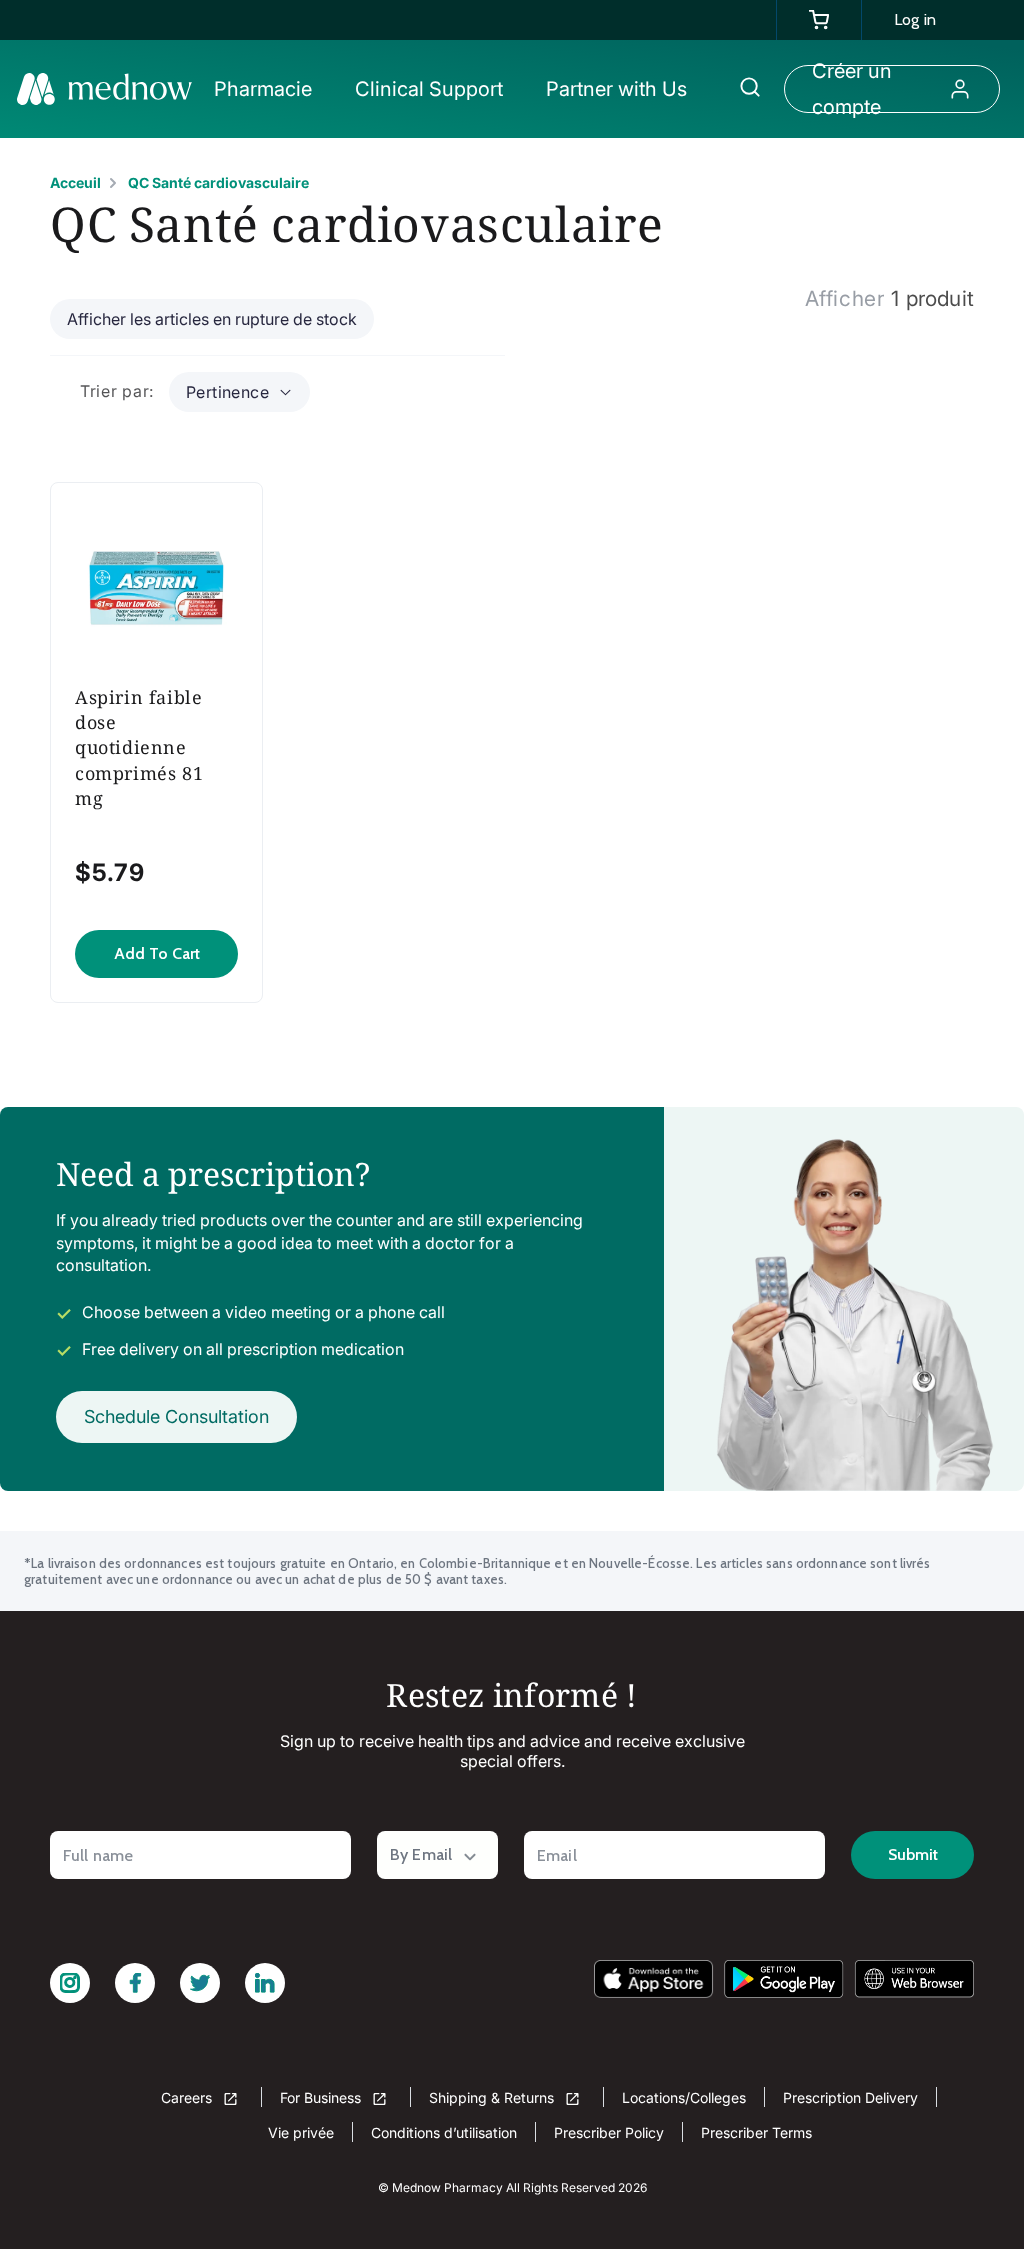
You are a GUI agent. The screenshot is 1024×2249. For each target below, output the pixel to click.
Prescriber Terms (756, 2132)
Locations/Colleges (684, 2097)
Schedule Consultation (176, 1416)
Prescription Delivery (850, 2097)
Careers (188, 2097)
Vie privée (301, 2132)
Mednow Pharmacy (447, 2187)
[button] (272, 89)
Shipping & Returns (493, 2097)
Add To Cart (157, 953)
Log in (915, 19)
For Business (322, 2097)
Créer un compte (852, 89)
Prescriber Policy (609, 2132)
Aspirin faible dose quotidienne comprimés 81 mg (139, 747)
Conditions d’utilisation (444, 2132)
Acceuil (75, 182)
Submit (913, 1854)
